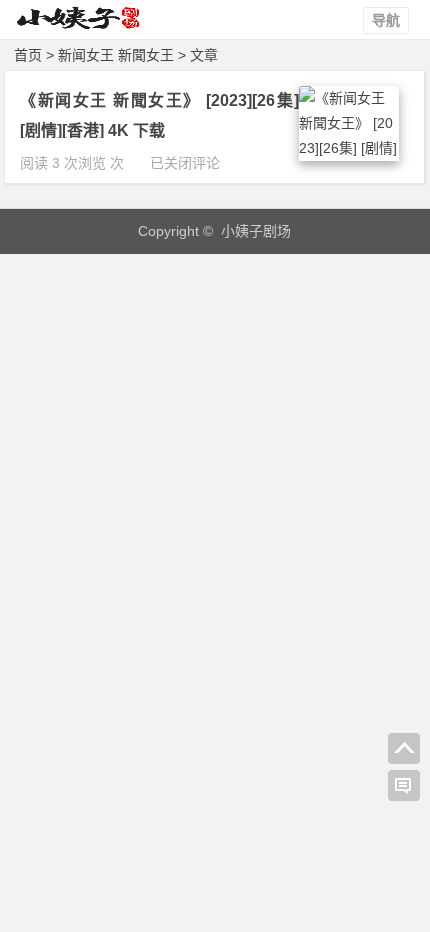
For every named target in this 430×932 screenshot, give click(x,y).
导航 (386, 20)
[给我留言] (404, 786)
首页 (28, 55)
